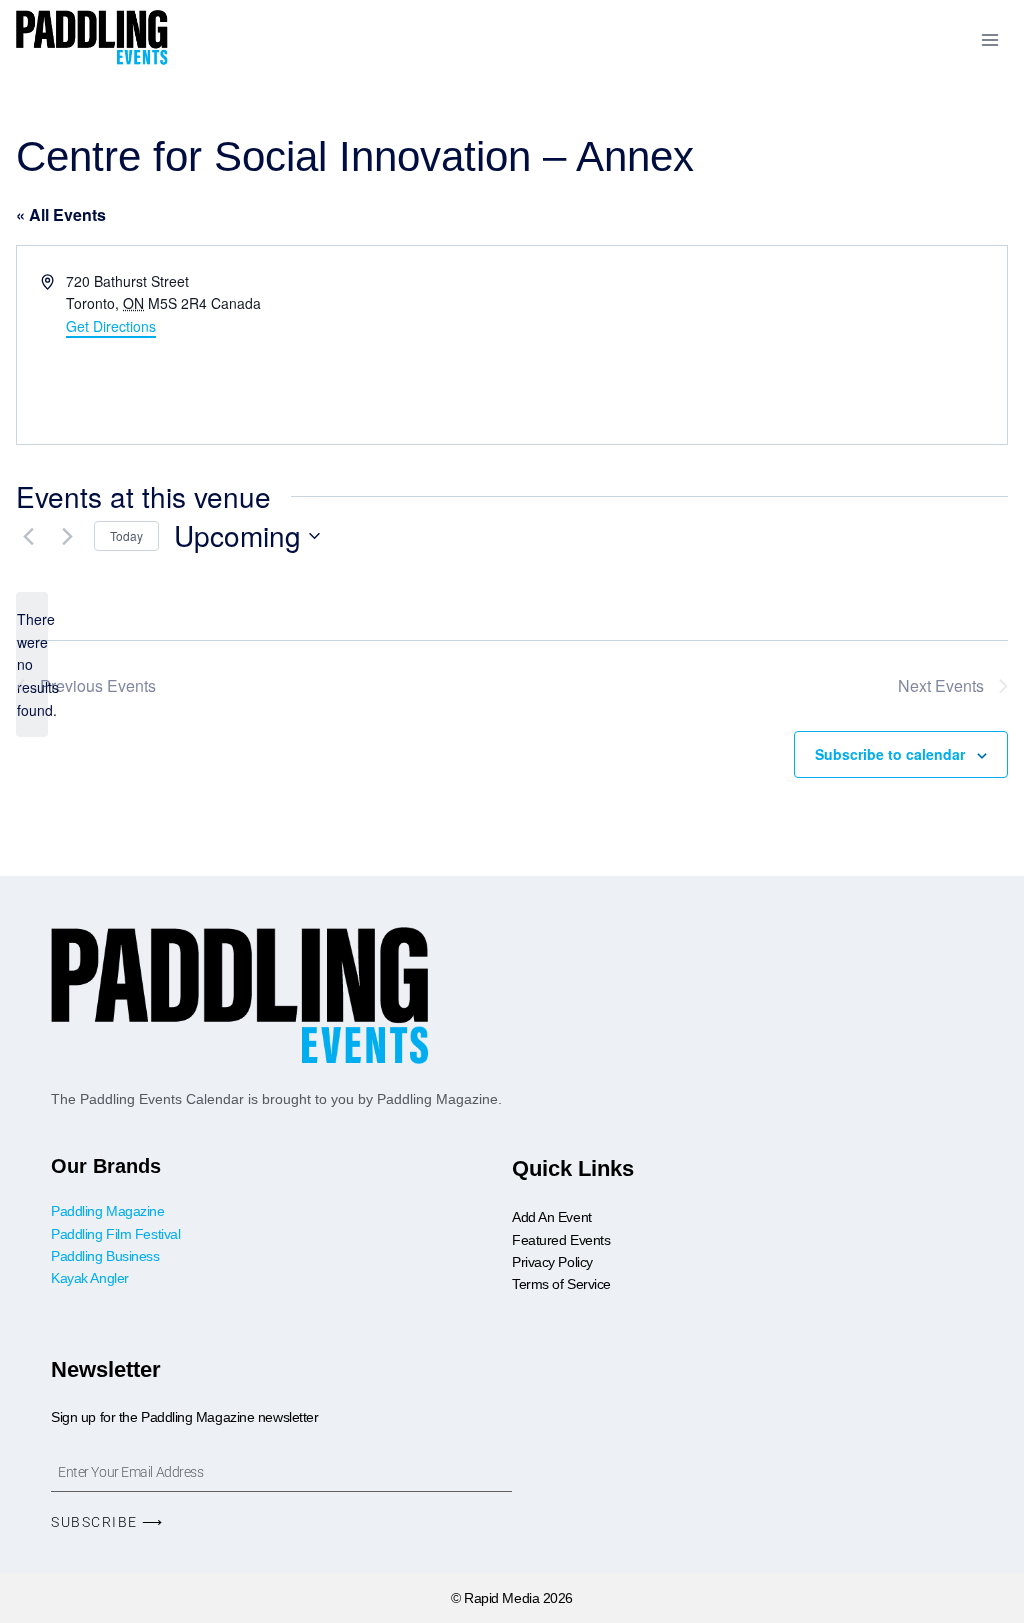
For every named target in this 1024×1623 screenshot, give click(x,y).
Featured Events (561, 1240)
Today (126, 535)
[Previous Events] (28, 536)
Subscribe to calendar (890, 754)
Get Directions (111, 326)
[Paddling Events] (92, 40)
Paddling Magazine (107, 1211)
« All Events (61, 214)
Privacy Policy (552, 1262)
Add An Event (552, 1217)
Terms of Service (561, 1284)
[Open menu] (989, 39)
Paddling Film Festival (115, 1234)
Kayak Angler (90, 1278)
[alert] (32, 664)
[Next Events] (67, 536)
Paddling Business (107, 1256)
